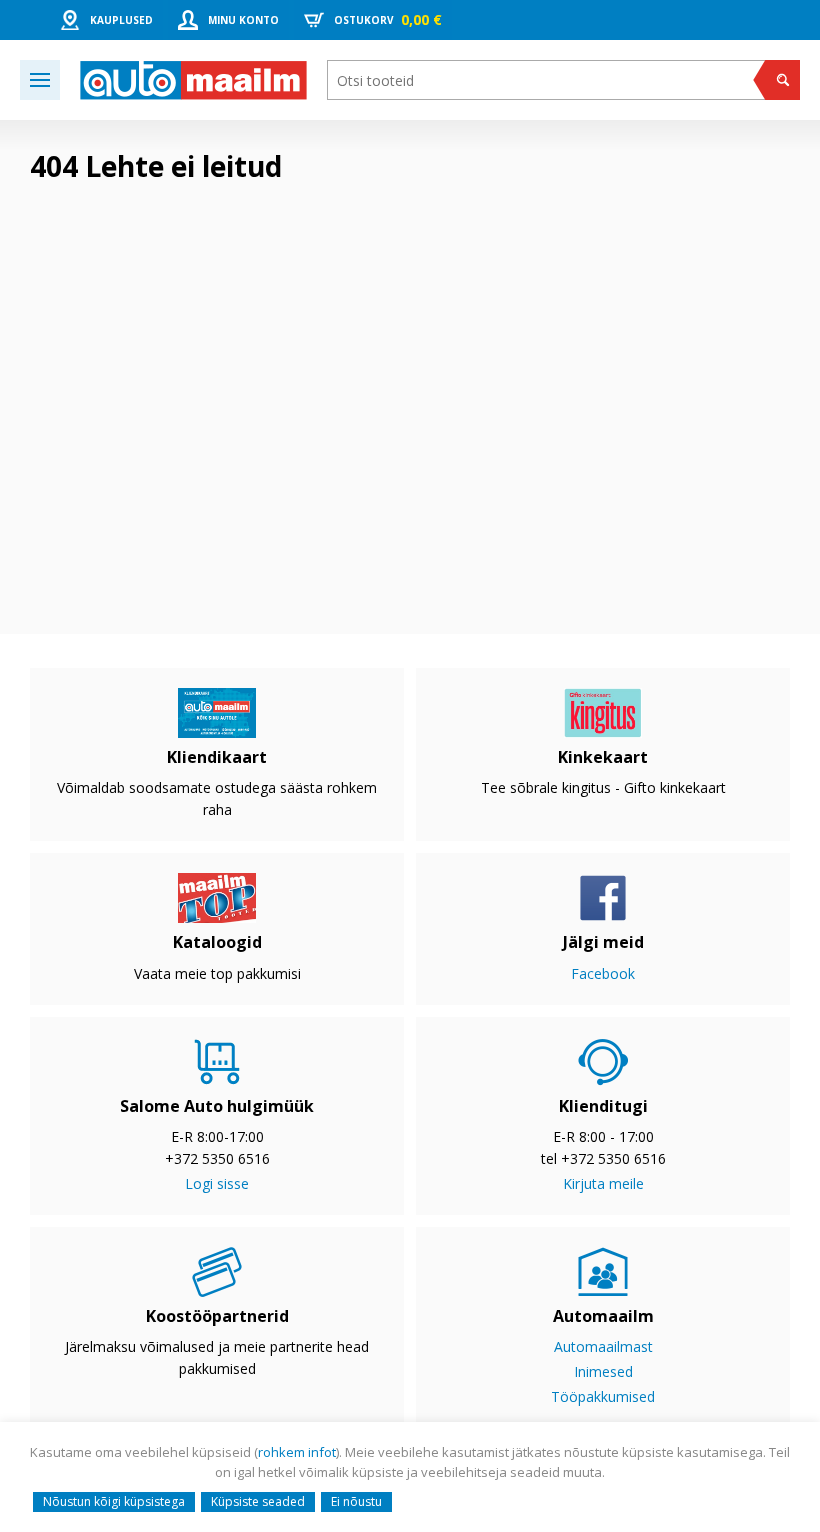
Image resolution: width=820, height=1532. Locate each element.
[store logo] (193, 80)
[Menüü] (40, 80)
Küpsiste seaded (258, 1501)
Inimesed (603, 1371)
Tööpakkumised (603, 1396)
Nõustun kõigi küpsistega (114, 1501)
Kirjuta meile (603, 1183)
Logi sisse (217, 1183)
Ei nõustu (356, 1501)
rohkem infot (297, 1452)
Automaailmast (603, 1346)
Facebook (603, 973)
